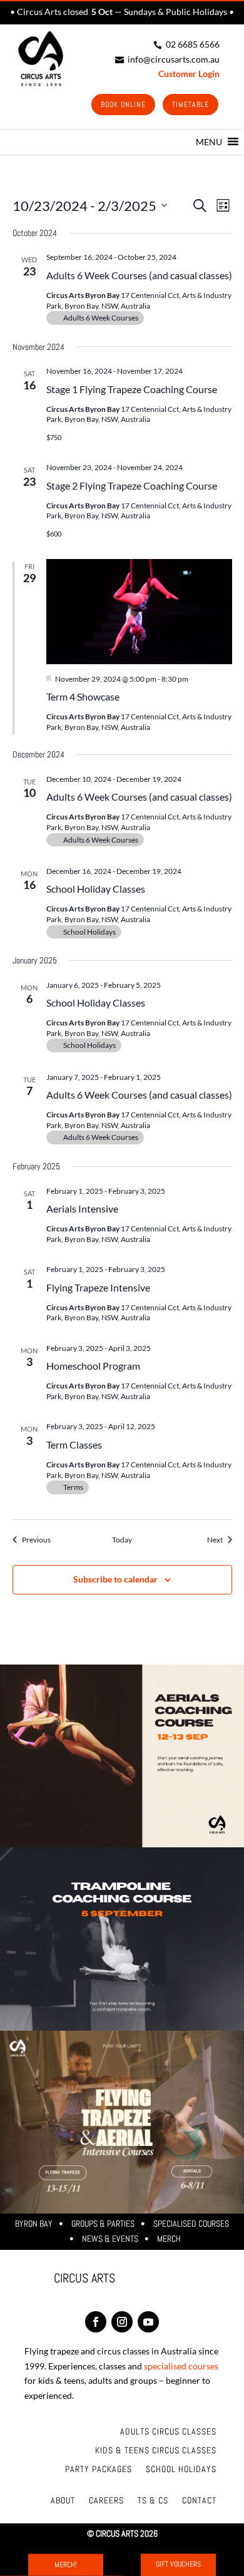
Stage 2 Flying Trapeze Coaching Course (132, 485)
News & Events (110, 2239)
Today (122, 1540)
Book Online (123, 105)
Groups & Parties (103, 2224)
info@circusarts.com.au (167, 59)
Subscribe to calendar (115, 1579)
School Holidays (181, 2470)
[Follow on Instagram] (122, 2322)
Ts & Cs (153, 2501)
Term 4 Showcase (83, 696)
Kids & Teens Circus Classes (156, 2451)
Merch (169, 2239)
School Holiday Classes (96, 889)
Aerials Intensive (82, 1208)
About (63, 2501)
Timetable (191, 105)
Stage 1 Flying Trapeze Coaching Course (132, 389)
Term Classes (74, 1445)
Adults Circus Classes (168, 2432)
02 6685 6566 (186, 44)
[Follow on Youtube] (148, 2322)
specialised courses (181, 2366)
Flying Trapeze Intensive (98, 1287)
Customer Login (189, 74)
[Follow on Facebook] (96, 2322)
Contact (199, 2501)
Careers (106, 2501)
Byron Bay (34, 2224)
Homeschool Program (93, 1366)
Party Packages (99, 2470)
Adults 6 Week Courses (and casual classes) (139, 275)
